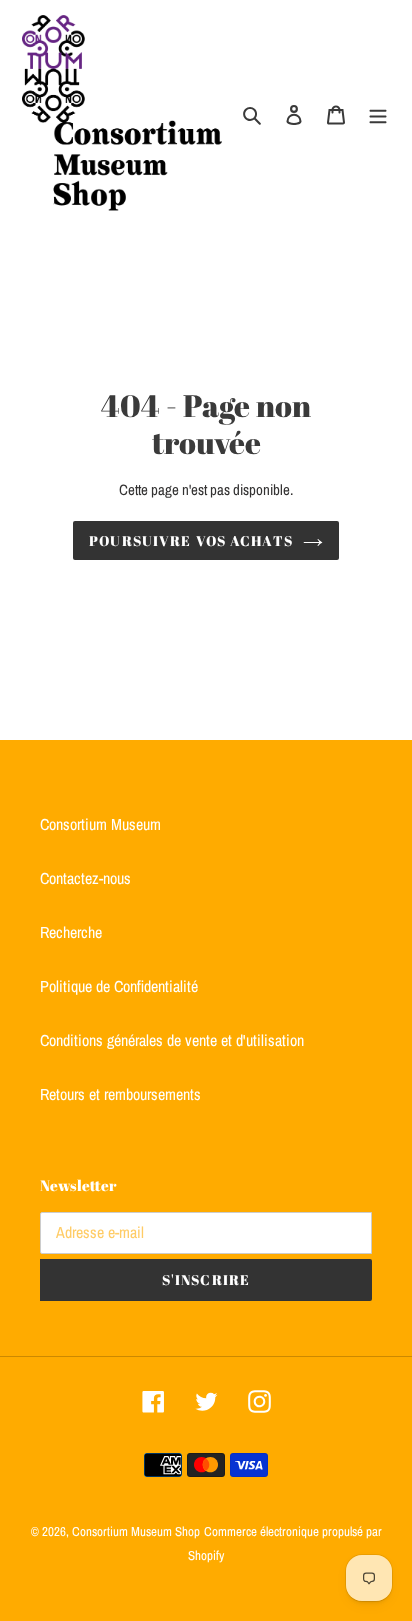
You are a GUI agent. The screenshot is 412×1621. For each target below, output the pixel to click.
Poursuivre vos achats (191, 540)
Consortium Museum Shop (136, 1531)
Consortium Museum (100, 824)
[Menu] (378, 113)
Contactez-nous (85, 878)
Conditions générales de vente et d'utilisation (172, 1040)
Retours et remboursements (120, 1094)
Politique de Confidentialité (119, 986)
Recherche (71, 932)
